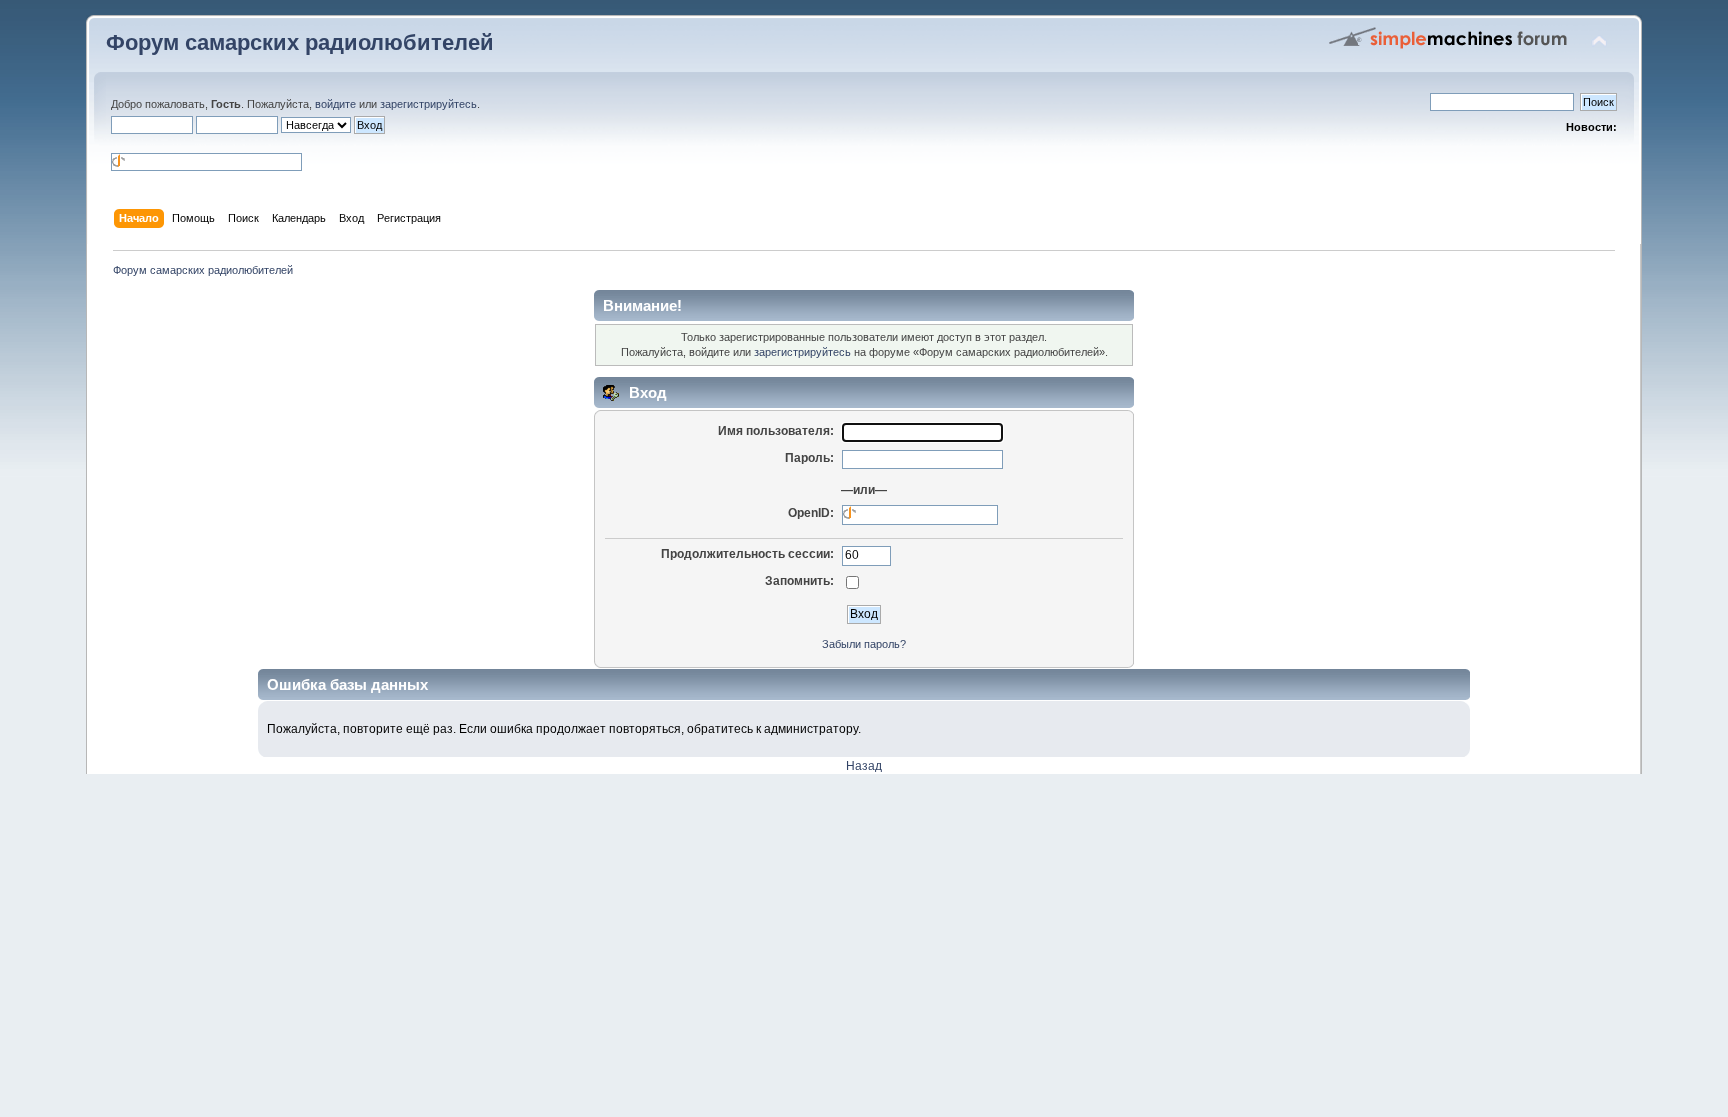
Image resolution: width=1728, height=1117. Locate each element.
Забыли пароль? (864, 644)
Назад (864, 766)
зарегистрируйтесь (428, 104)
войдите (335, 104)
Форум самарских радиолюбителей (300, 42)
